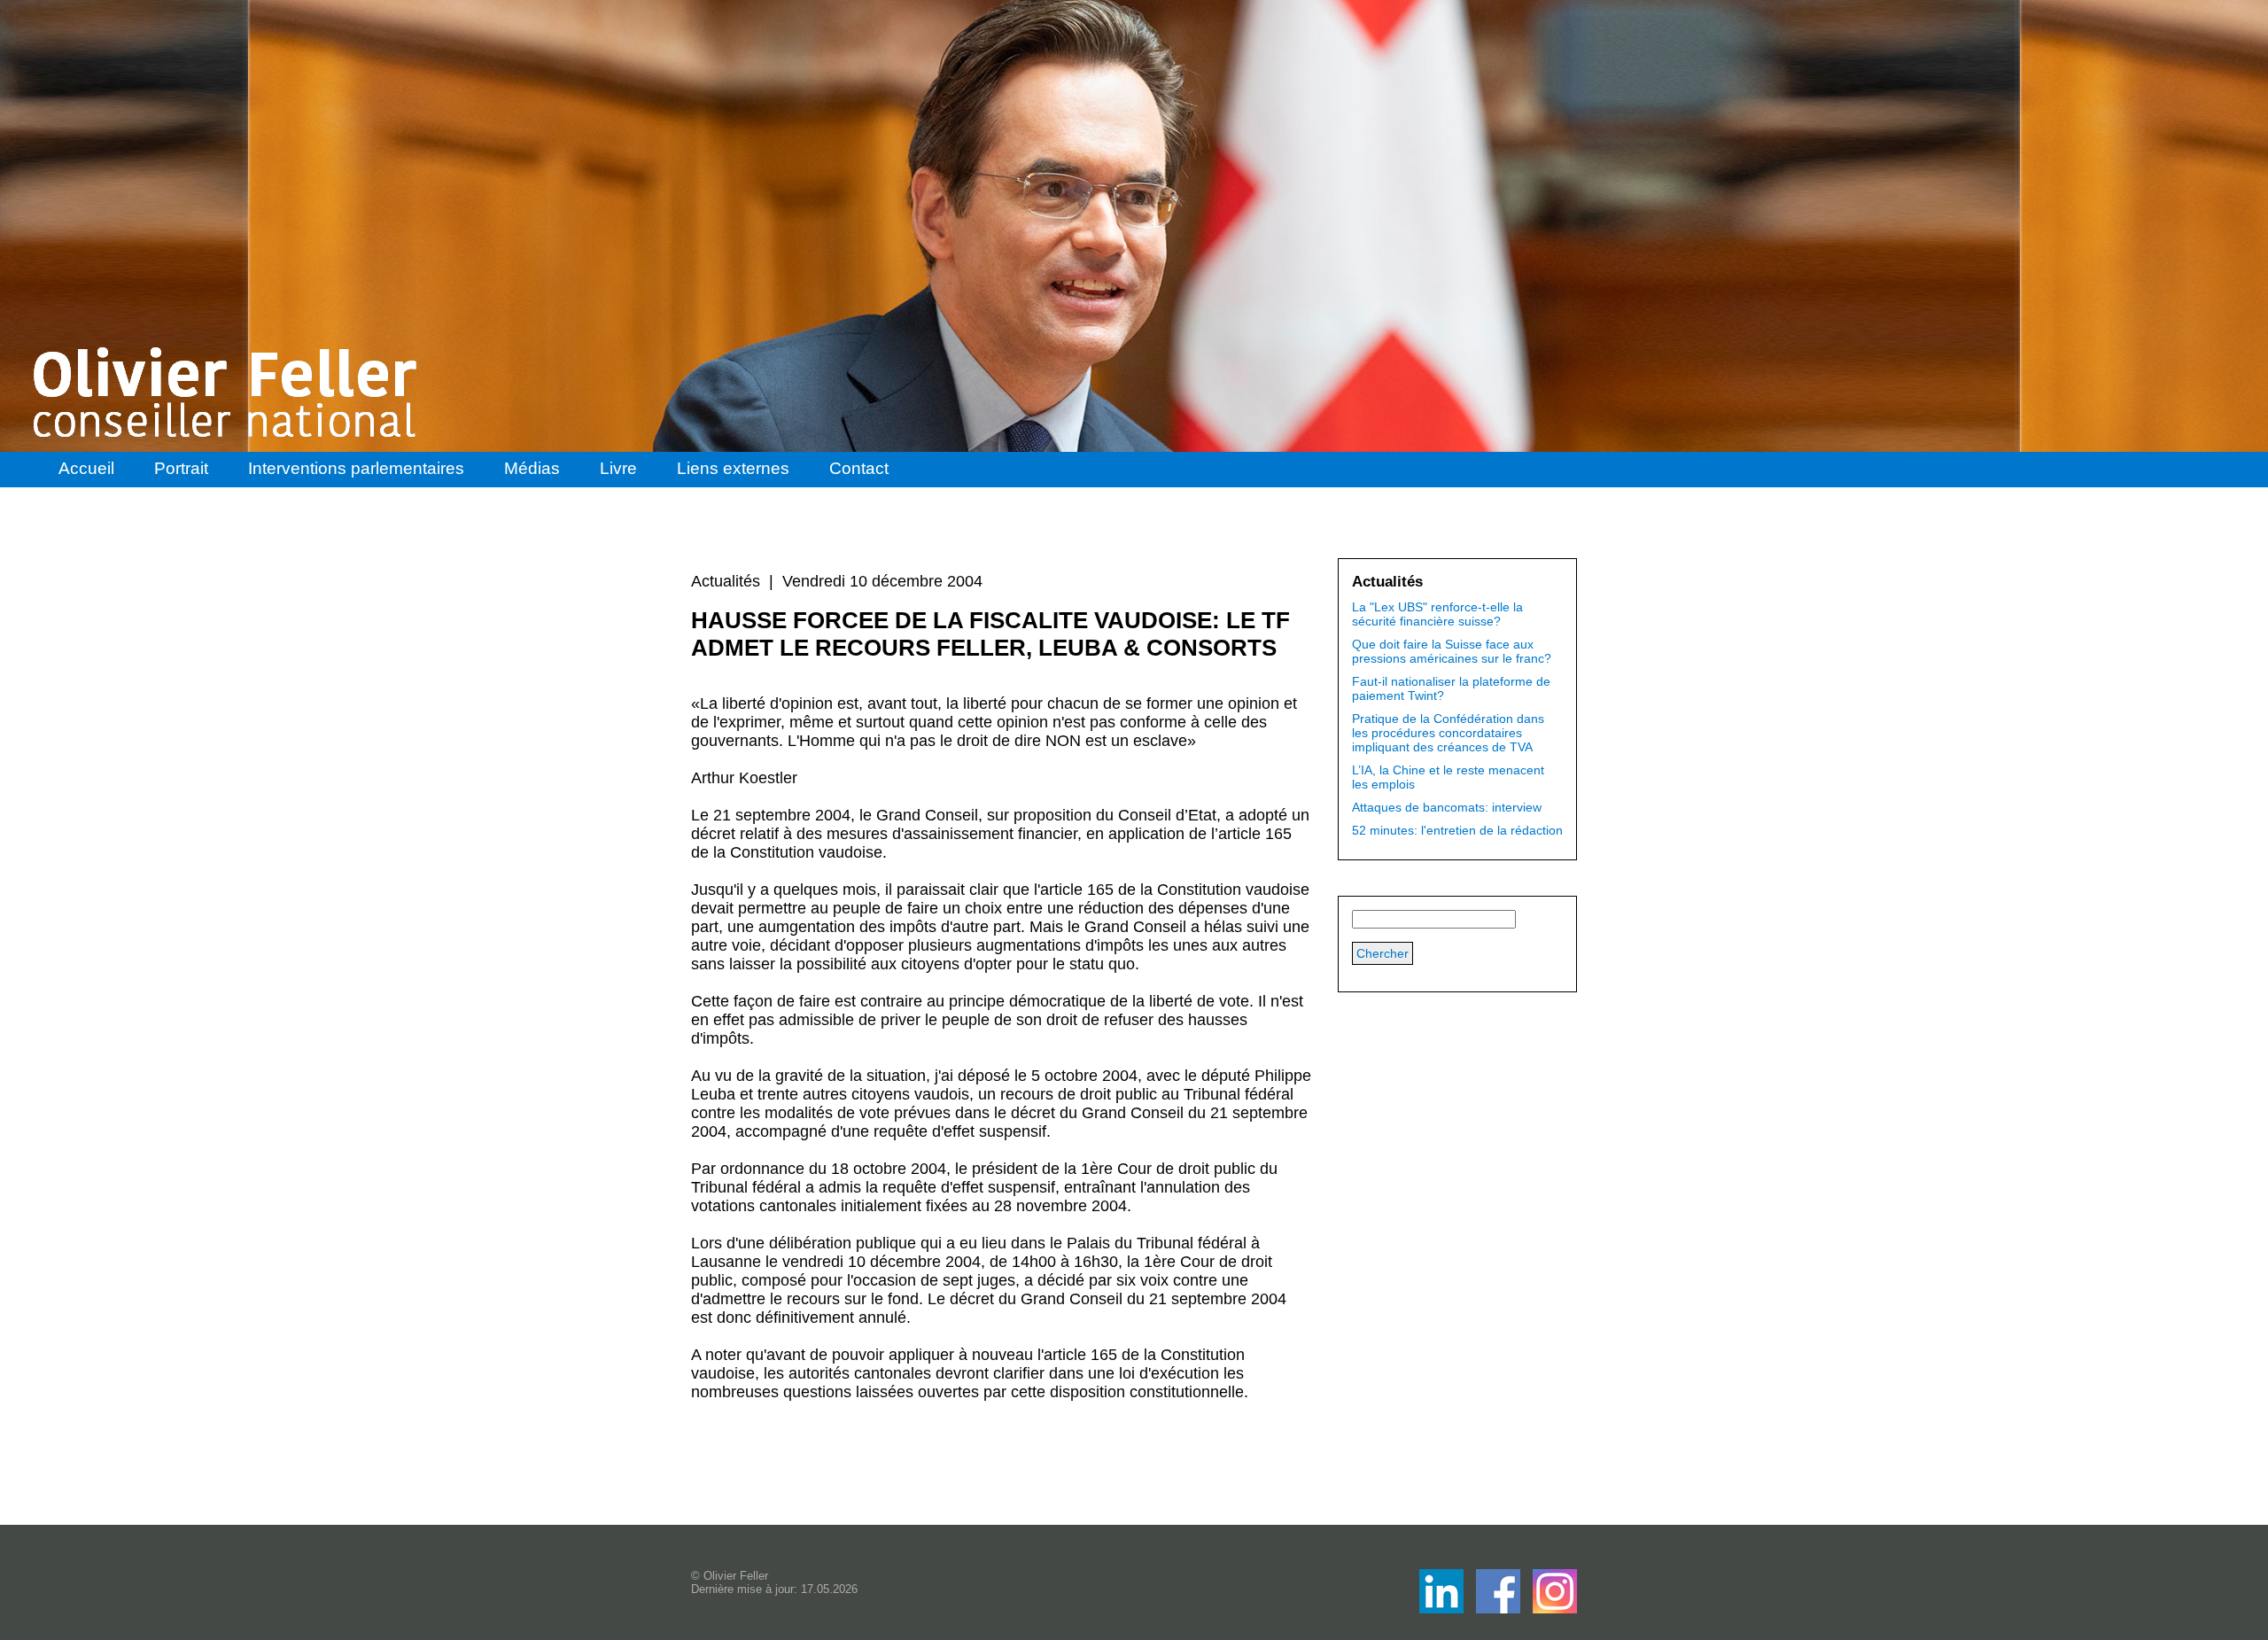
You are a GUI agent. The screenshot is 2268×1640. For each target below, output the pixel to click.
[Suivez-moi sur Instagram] (1555, 1609)
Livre (618, 468)
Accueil (86, 468)
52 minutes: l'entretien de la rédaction (1457, 830)
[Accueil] (227, 393)
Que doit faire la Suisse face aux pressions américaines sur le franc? (1452, 651)
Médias (532, 468)
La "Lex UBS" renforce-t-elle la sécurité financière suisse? (1437, 614)
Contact (859, 468)
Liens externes (733, 468)
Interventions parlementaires (356, 468)
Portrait (181, 468)
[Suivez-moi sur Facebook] (1443, 1609)
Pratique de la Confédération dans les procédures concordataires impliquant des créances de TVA (1448, 733)
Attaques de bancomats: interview (1447, 807)
